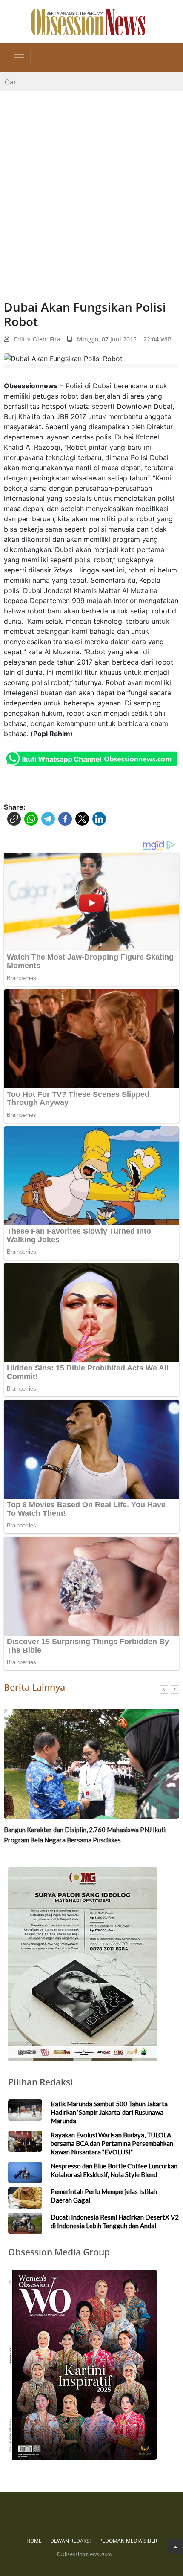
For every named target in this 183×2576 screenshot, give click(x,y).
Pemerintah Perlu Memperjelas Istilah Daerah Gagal (104, 2196)
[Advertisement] (91, 187)
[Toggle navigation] (19, 58)
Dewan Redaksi (70, 2541)
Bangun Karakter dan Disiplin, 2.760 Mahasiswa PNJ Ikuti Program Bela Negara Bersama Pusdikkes (85, 1835)
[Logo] (88, 21)
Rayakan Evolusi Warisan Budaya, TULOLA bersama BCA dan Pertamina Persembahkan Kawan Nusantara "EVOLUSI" (112, 2143)
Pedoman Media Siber (128, 2541)
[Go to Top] (175, 2546)
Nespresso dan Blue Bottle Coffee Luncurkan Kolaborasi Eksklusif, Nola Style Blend (114, 2170)
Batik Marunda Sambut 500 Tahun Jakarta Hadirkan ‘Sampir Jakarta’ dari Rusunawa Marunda (109, 2112)
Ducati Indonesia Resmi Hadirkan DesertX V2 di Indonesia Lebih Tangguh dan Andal (115, 2221)
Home (34, 2541)
